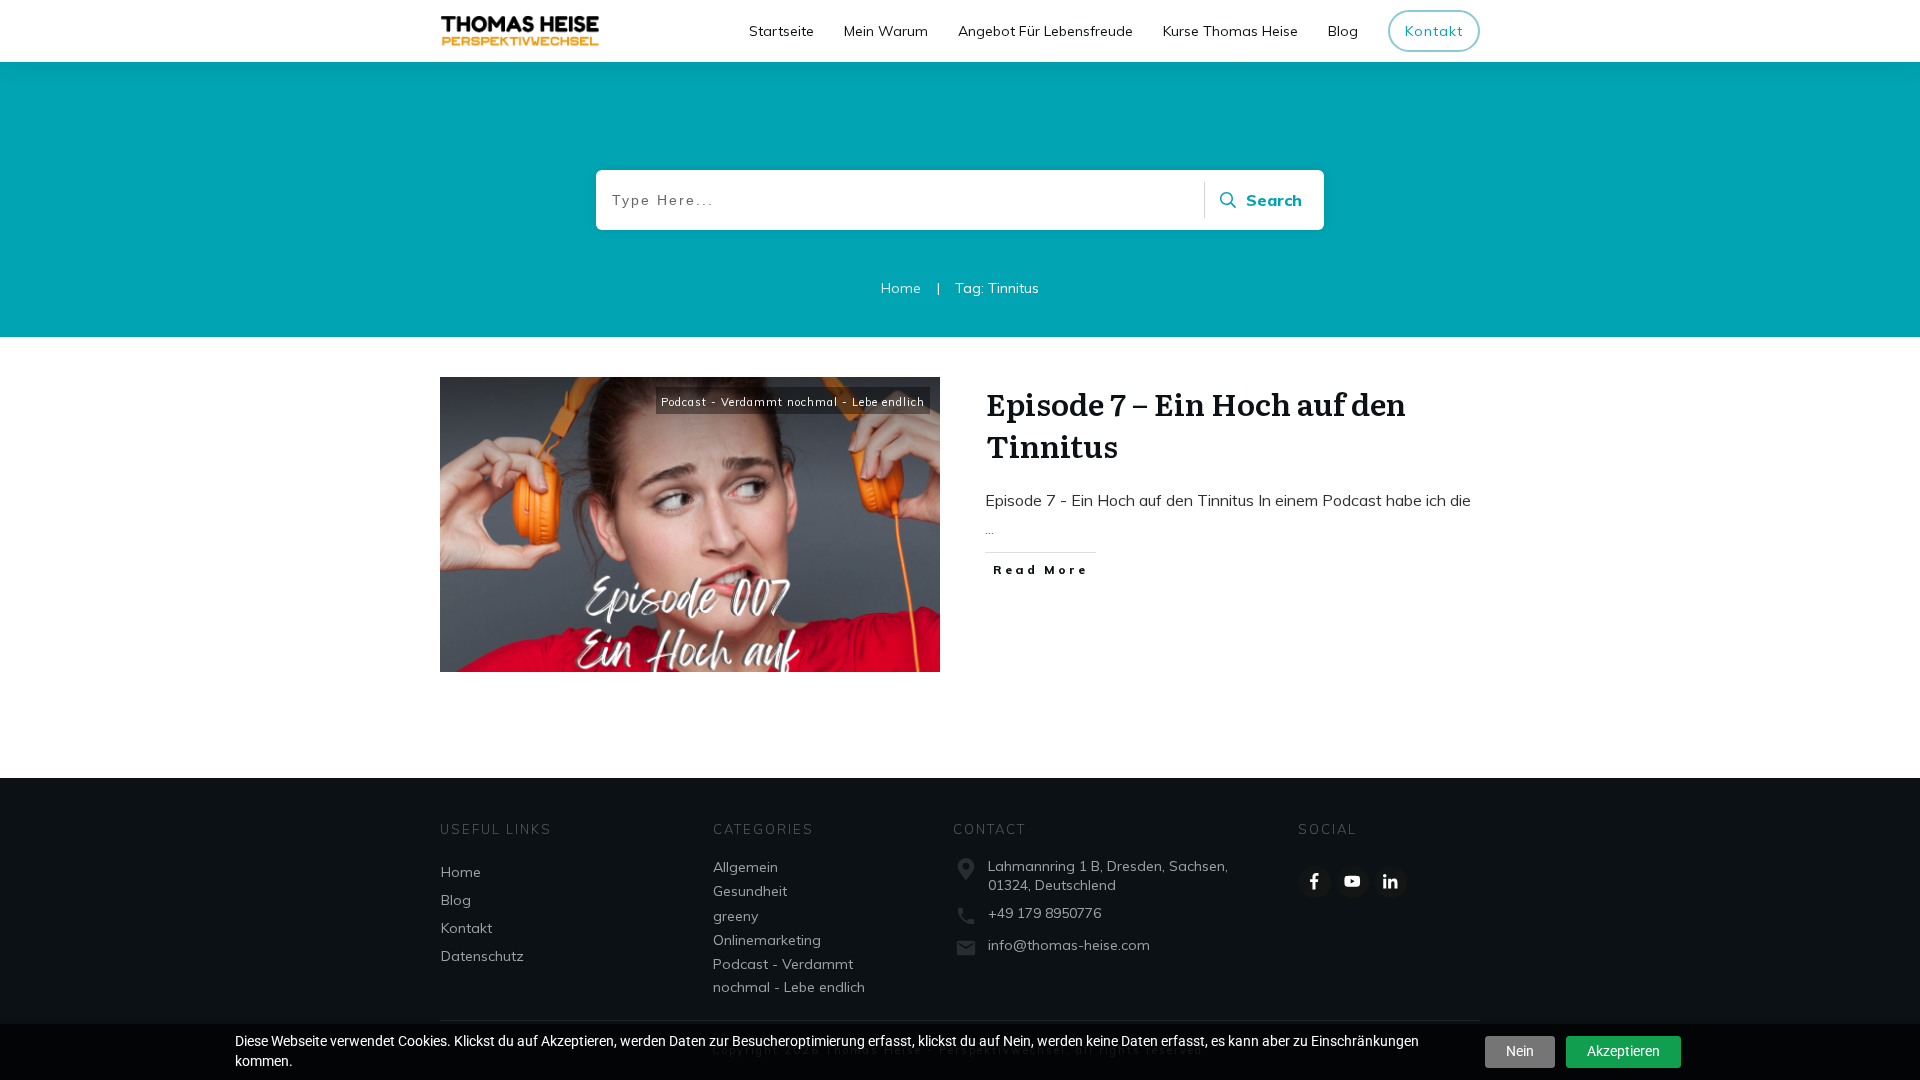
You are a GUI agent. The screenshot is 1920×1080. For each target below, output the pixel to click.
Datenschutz (482, 956)
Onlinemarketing (767, 940)
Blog (456, 900)
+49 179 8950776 (1044, 913)
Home (461, 872)
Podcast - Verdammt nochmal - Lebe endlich (793, 402)
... (989, 528)
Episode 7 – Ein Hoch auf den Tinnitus (1196, 424)
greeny (735, 916)
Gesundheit (750, 891)
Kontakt (466, 928)
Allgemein (745, 867)
